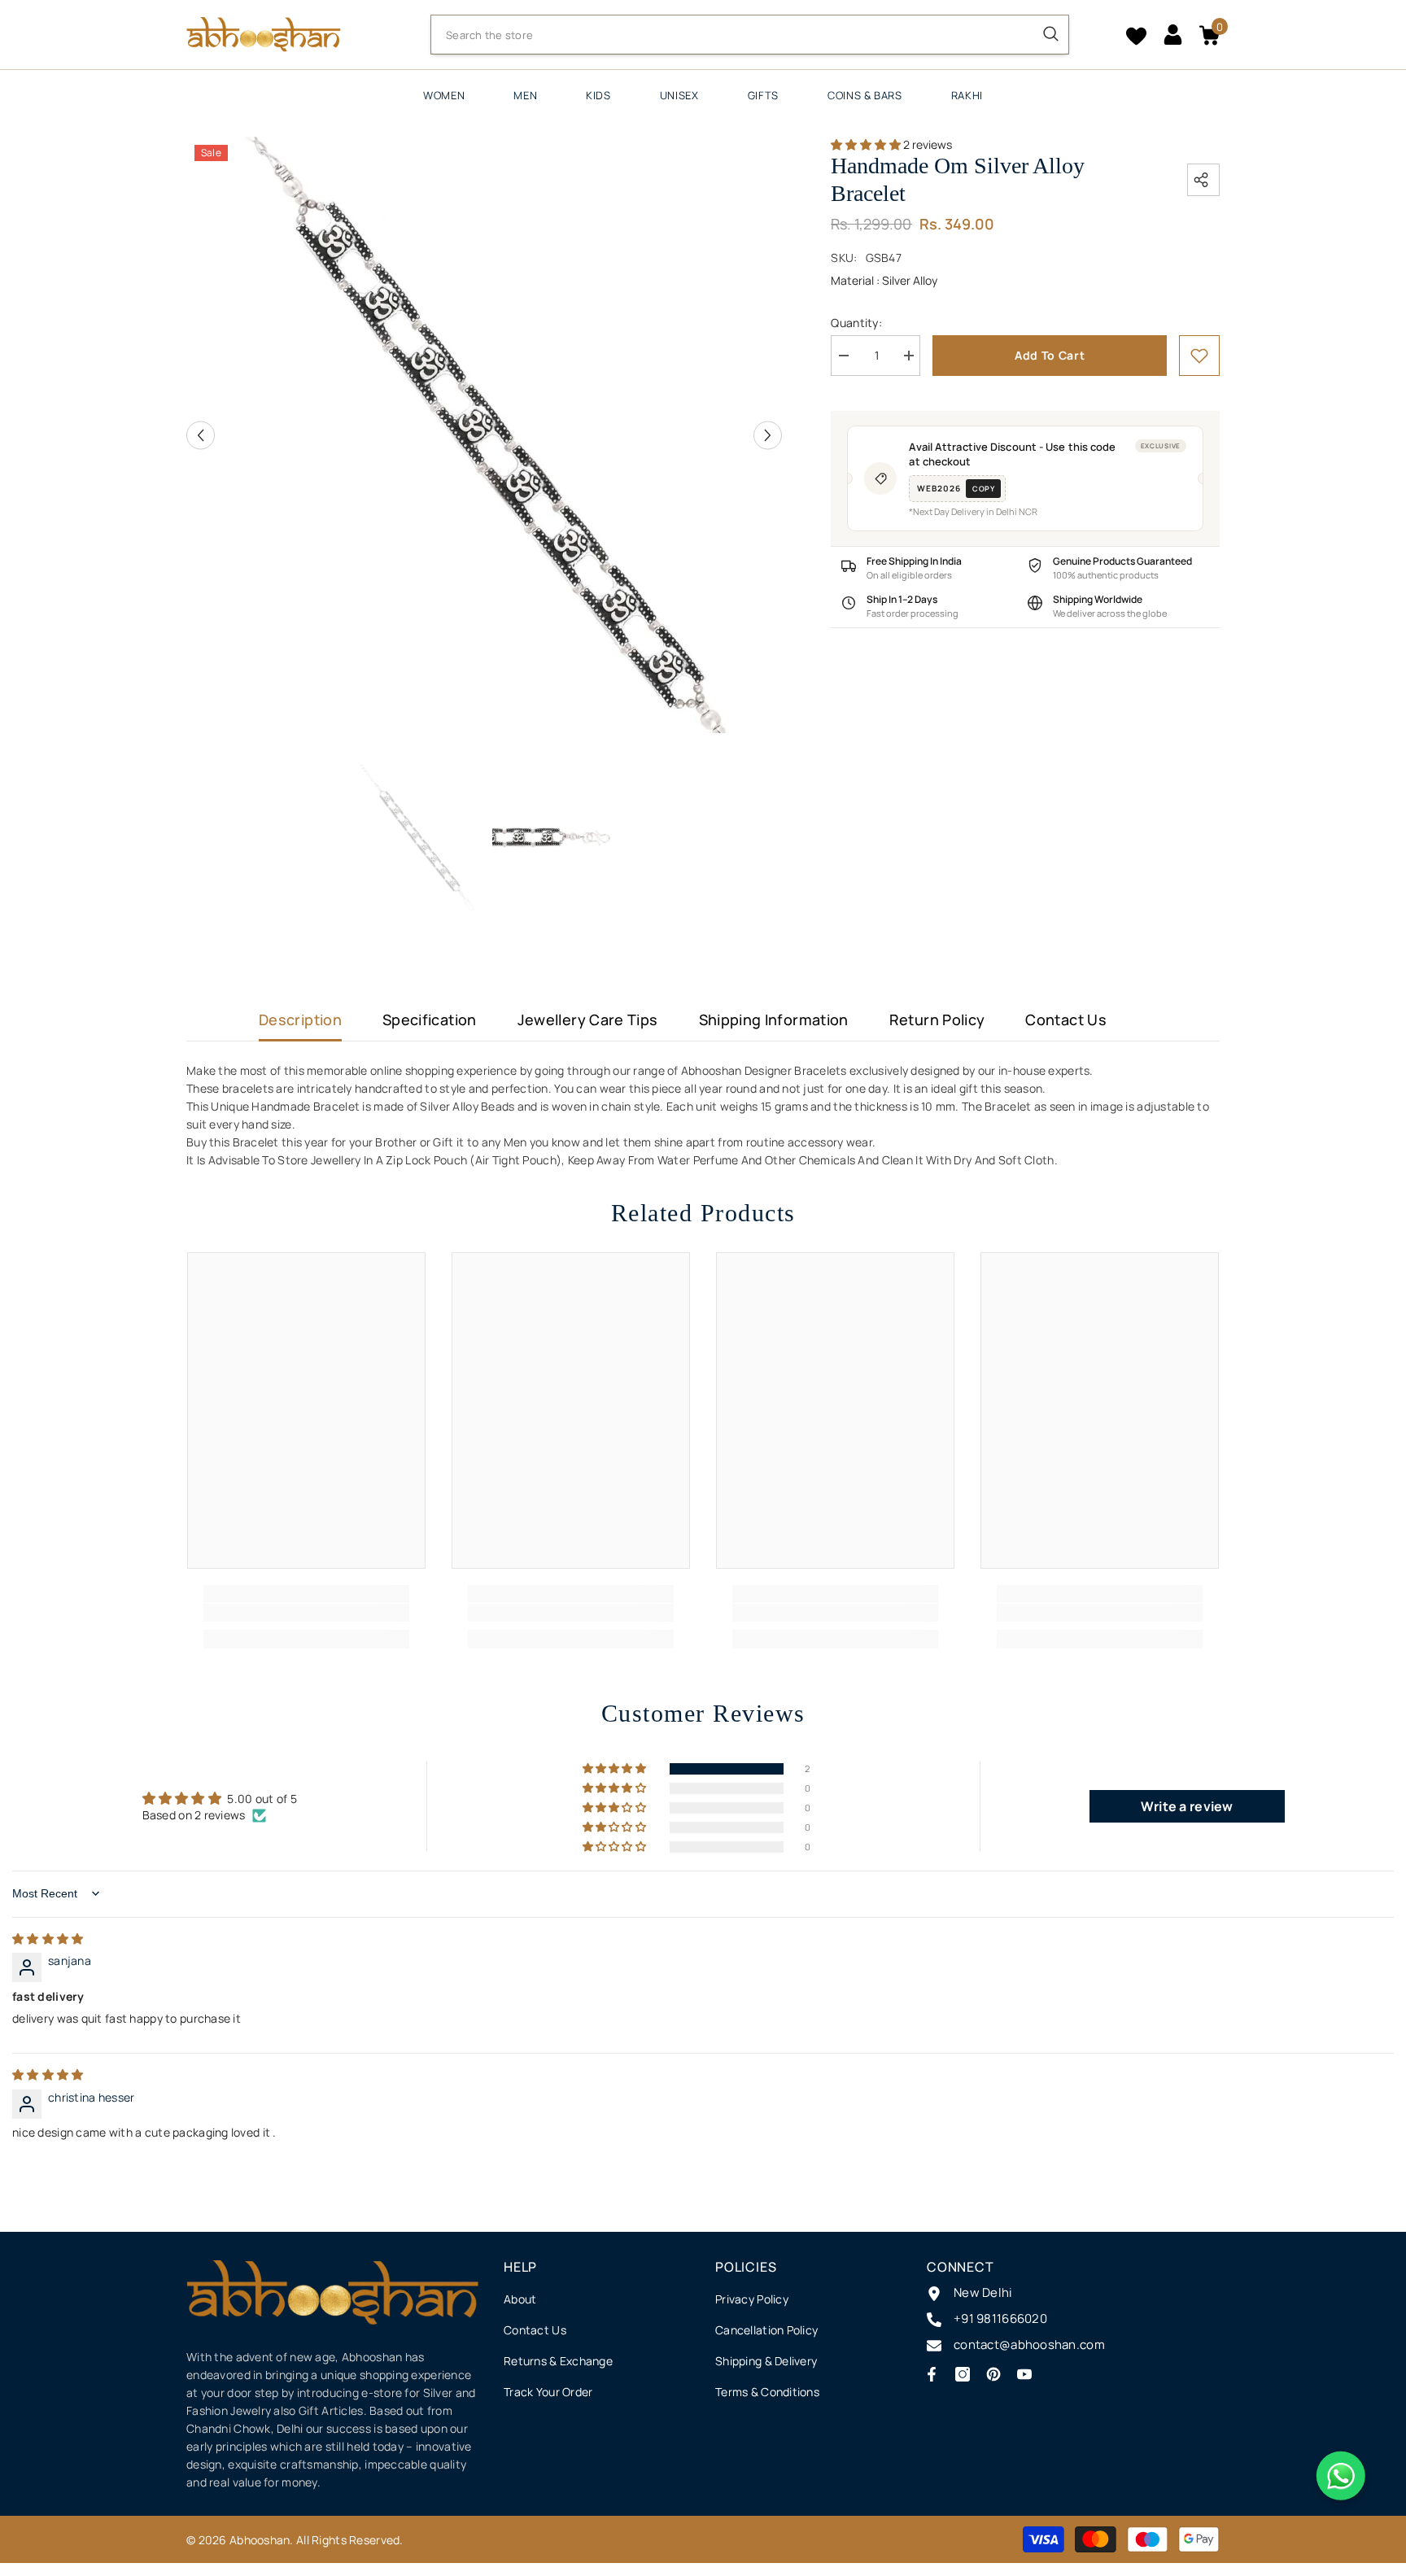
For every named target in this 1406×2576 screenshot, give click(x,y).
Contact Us (1066, 1019)
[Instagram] (963, 2374)
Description (300, 1019)
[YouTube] (1024, 2374)
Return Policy (937, 1019)
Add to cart (1050, 355)
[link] (1199, 356)
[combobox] (732, 35)
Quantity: (856, 323)
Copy (983, 489)
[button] (201, 435)
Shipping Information (774, 1019)
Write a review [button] (1187, 1806)
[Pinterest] (993, 2374)
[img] (48, 1939)
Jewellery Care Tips (588, 1019)
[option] (485, 435)
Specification (430, 1019)
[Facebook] (932, 2374)
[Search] (750, 35)
